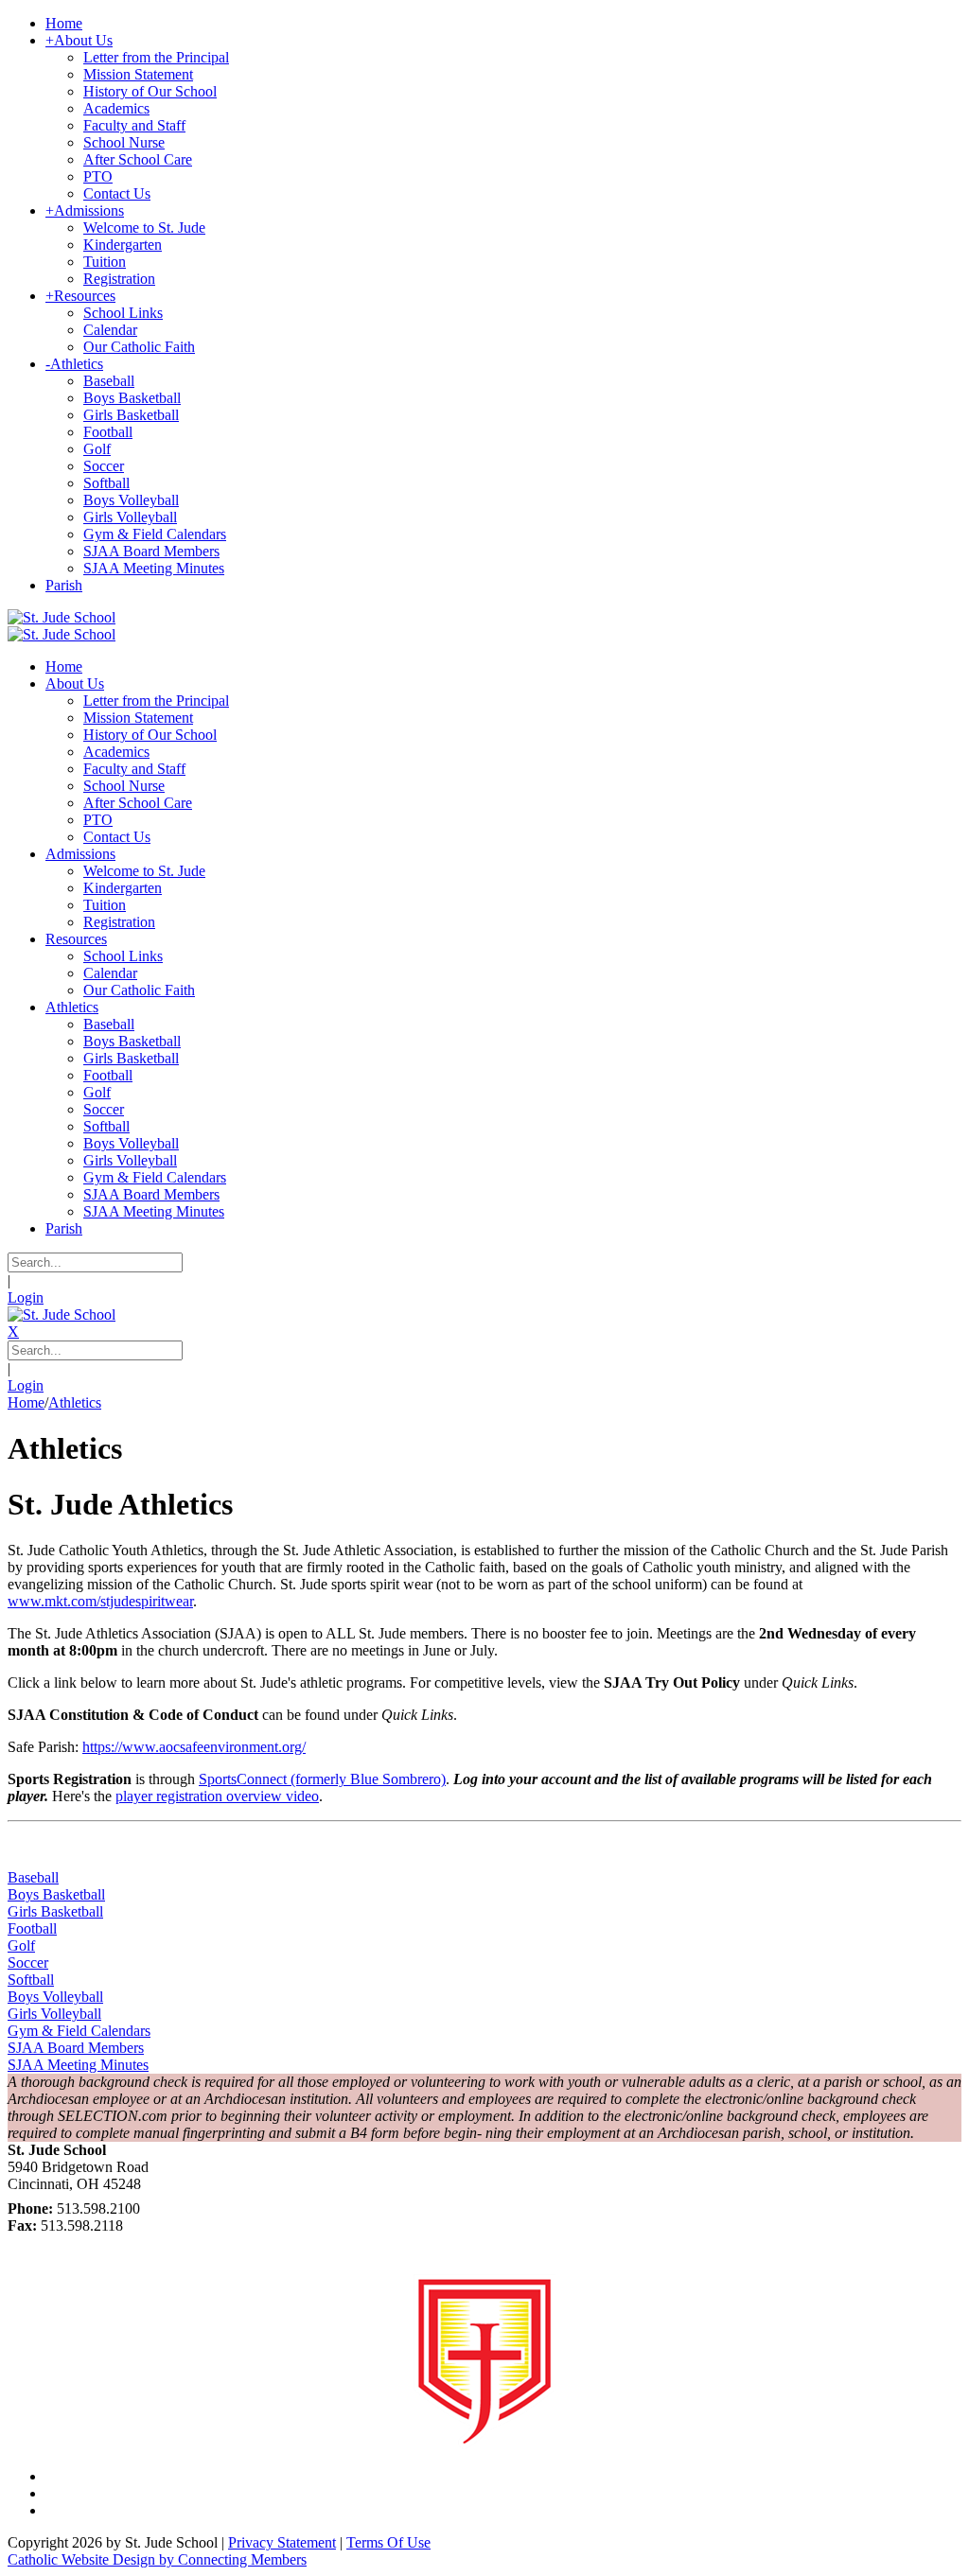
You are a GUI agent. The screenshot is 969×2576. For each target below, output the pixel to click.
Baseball (33, 1877)
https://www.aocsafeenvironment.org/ (194, 1747)
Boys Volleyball (55, 1997)
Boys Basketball (56, 1894)
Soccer (28, 1963)
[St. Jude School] (62, 617)
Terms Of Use (388, 2542)
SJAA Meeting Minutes (78, 2065)
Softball (31, 1980)
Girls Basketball (55, 1911)
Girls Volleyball (54, 2014)
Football (32, 1928)
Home (26, 1402)
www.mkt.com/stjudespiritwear (100, 1601)
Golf (21, 1945)
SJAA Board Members (76, 2048)
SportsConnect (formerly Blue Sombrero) (322, 1779)
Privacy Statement (282, 2542)
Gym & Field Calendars (79, 2031)
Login (26, 1297)
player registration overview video (217, 1796)
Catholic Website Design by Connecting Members (157, 2559)
